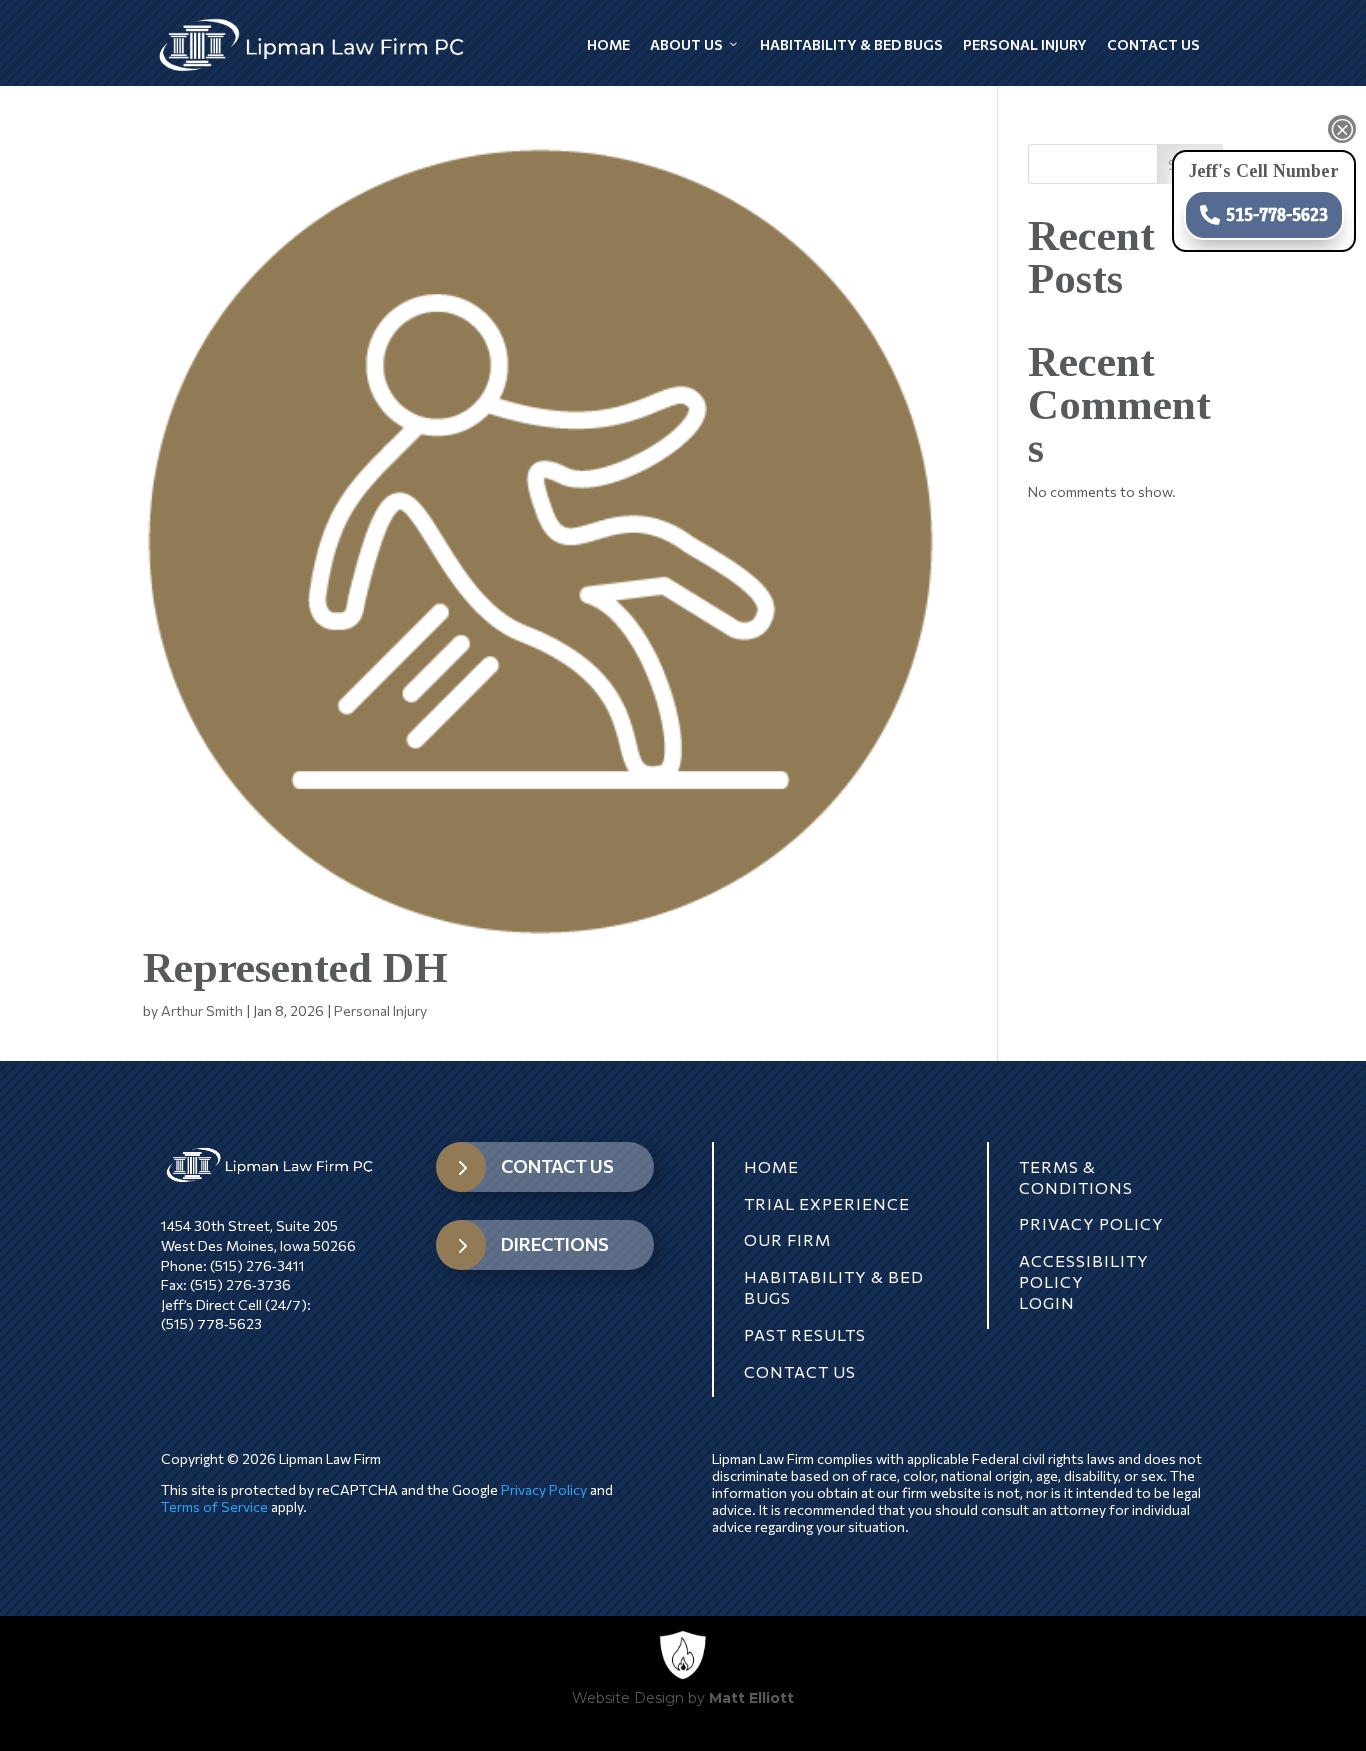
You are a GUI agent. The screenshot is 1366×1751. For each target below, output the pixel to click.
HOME (771, 1166)
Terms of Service (214, 1506)
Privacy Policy (544, 1489)
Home (608, 44)
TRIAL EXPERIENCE (827, 1203)
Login (1047, 1302)
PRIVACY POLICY (1091, 1223)
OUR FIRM (787, 1239)
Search (1190, 164)
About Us (686, 44)
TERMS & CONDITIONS (1076, 1177)
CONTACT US (557, 1166)
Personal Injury (1025, 44)
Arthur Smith (202, 1010)
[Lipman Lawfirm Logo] (312, 45)
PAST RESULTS (805, 1334)
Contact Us (1153, 44)
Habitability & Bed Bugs (851, 44)
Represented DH (295, 967)
